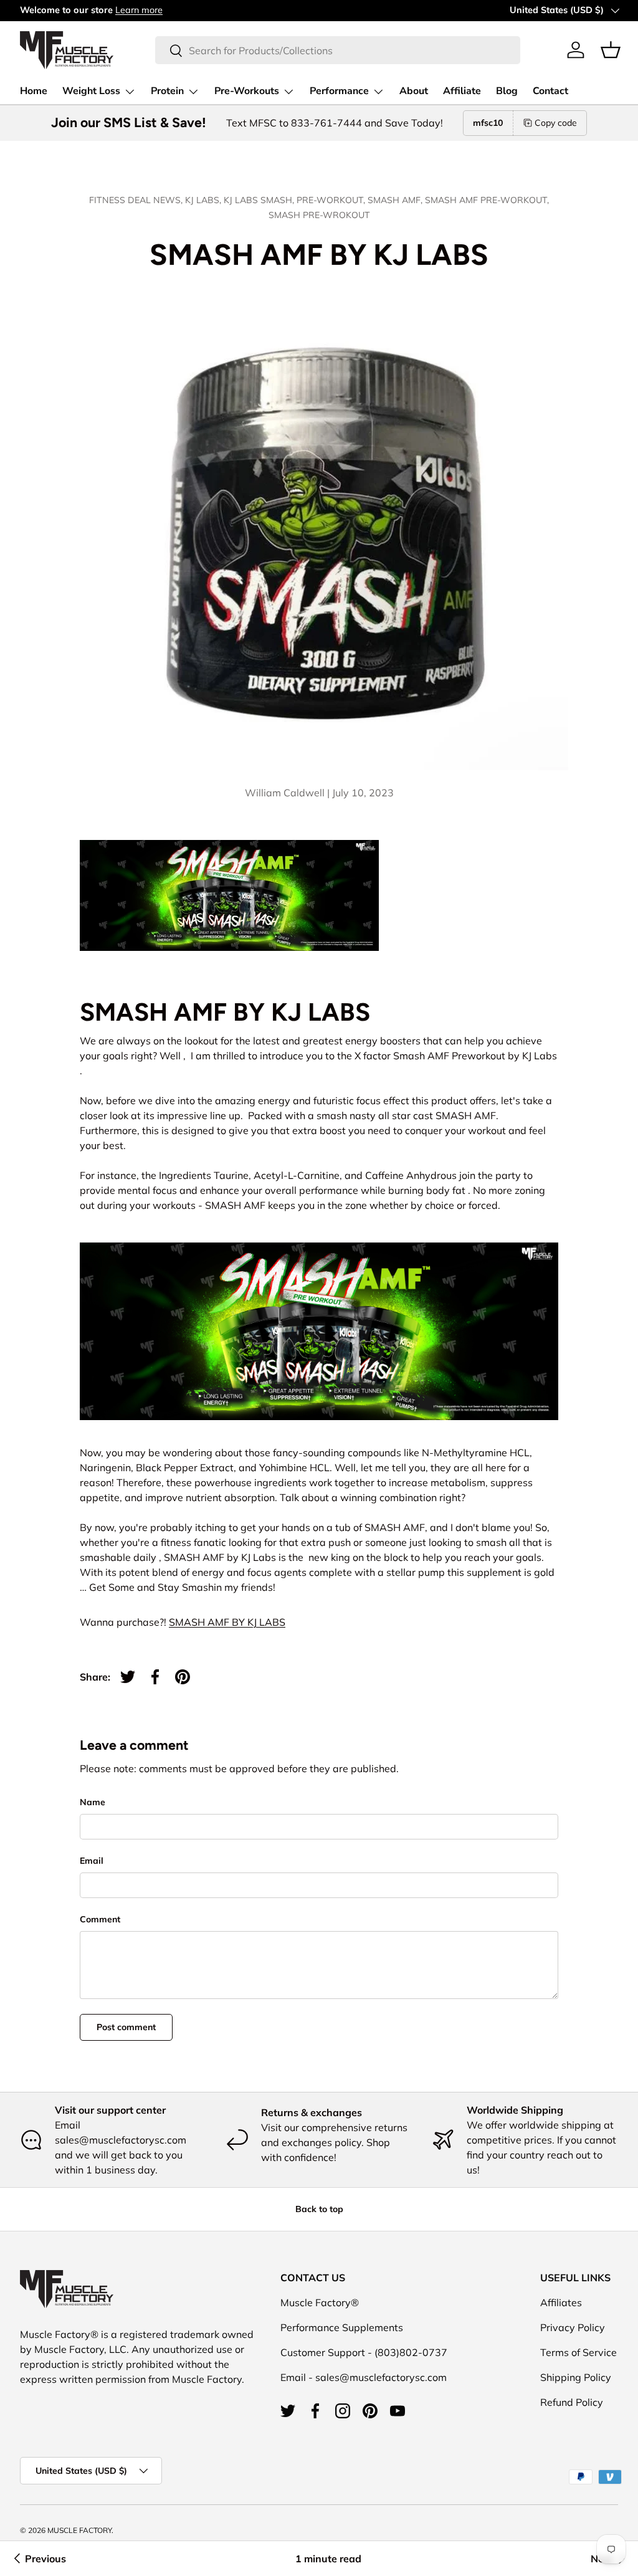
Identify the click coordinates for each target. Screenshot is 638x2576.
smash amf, (396, 200)
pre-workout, (332, 200)
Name (93, 1802)
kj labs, (204, 200)
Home (34, 91)
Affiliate (462, 91)
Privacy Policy (573, 2327)
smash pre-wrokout (319, 215)
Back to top (319, 2209)
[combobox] (337, 50)
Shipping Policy (576, 2377)
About (414, 91)
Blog (507, 91)
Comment (100, 1919)
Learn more (139, 10)
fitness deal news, (137, 200)
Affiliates (561, 2302)
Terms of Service (578, 2352)
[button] (611, 50)
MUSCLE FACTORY (79, 2530)
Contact (550, 91)
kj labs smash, (260, 200)
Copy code (556, 123)
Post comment (126, 2027)
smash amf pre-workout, (487, 200)
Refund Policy (572, 2402)
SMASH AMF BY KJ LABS (227, 1622)
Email (92, 1861)
